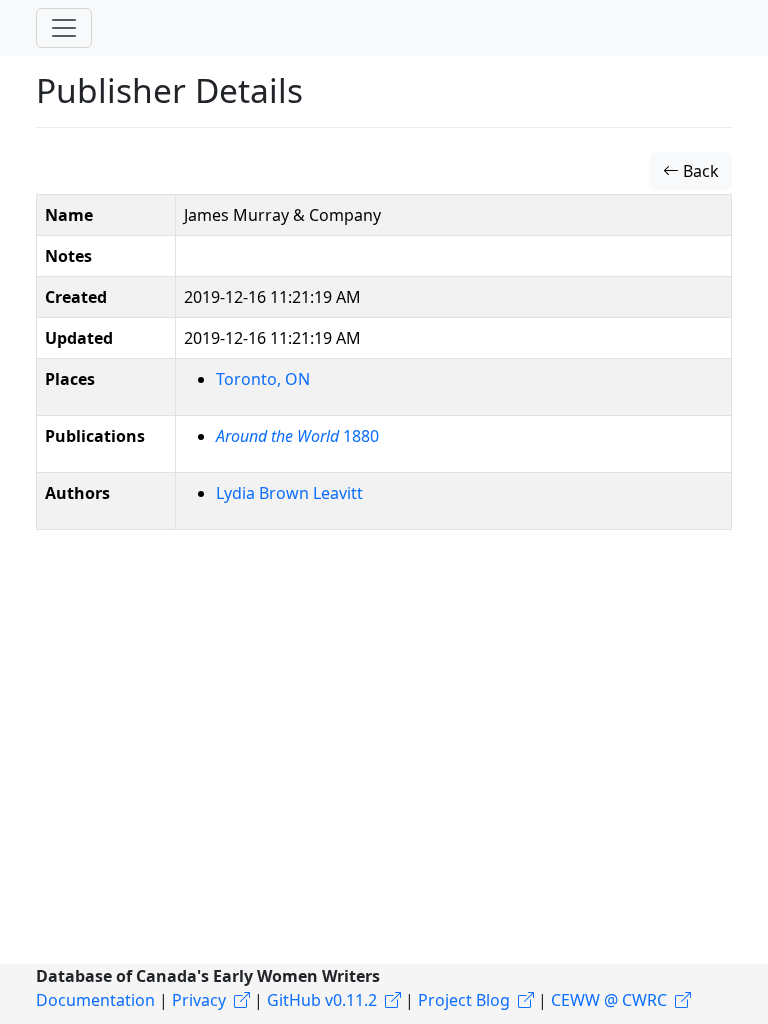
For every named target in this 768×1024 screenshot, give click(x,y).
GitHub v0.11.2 (322, 1000)
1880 (297, 436)
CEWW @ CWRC (609, 1000)
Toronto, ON (263, 379)
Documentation (95, 1000)
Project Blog (464, 1000)
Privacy (199, 1000)
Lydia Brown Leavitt (289, 493)
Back (699, 171)
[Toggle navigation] (64, 28)
